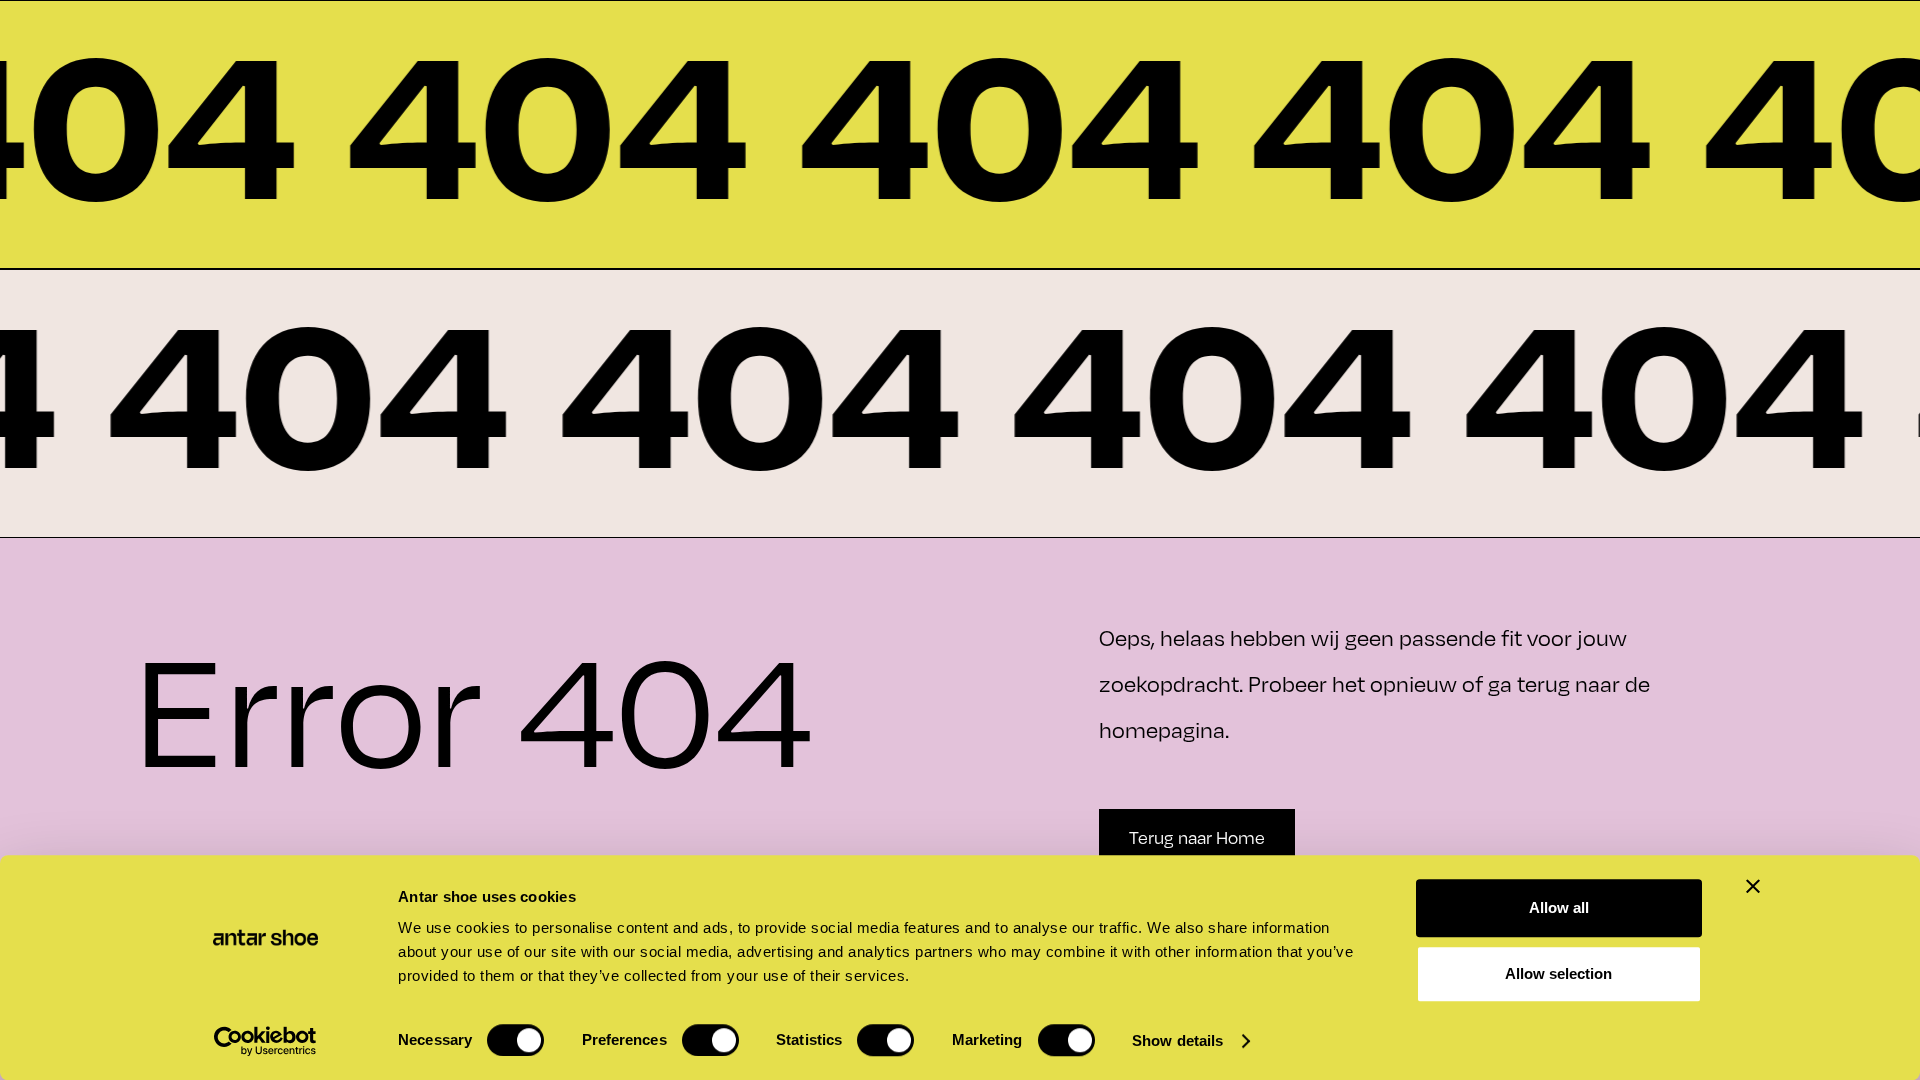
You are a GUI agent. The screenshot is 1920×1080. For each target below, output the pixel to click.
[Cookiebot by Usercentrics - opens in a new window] (265, 1041)
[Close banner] (1753, 886)
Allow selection (1558, 973)
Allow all (1559, 907)
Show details (1177, 1040)
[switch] (710, 1040)
